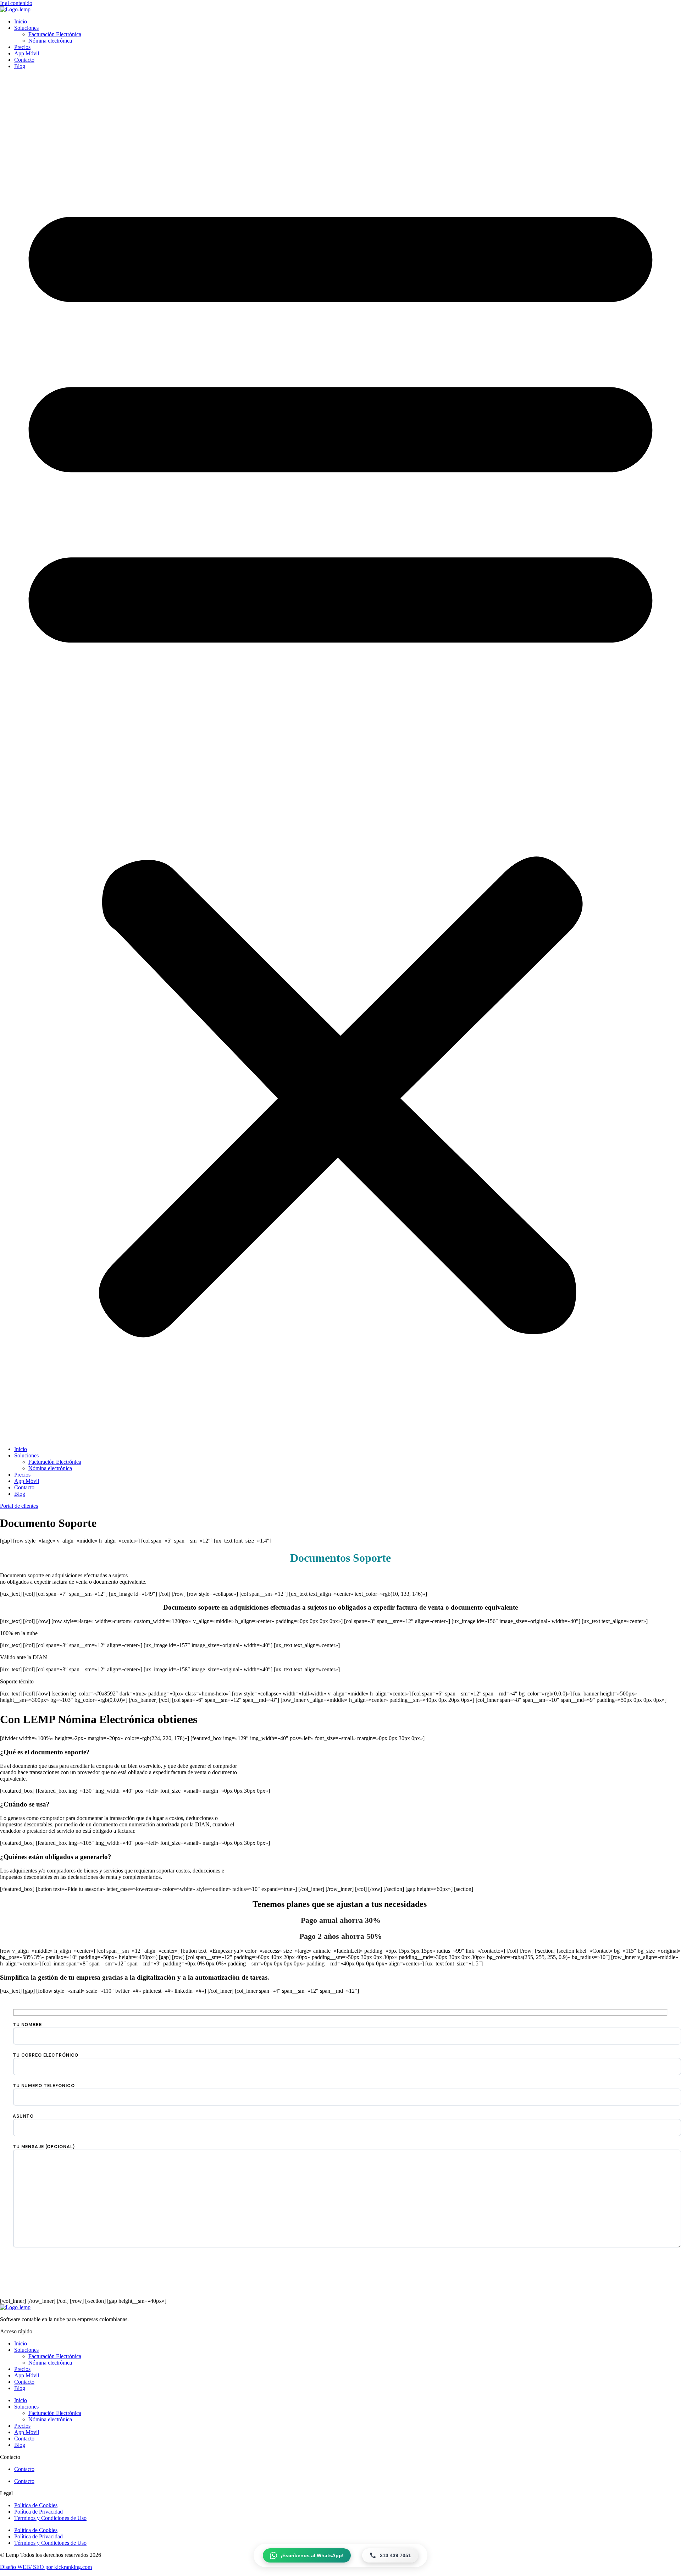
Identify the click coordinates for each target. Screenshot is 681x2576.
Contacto (24, 60)
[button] (340, 758)
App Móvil (27, 53)
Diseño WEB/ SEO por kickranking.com (46, 2567)
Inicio (21, 21)
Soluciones (26, 28)
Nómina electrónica (50, 41)
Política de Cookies (36, 2505)
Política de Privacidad (38, 2512)
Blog (20, 66)
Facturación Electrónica (55, 34)
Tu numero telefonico (44, 2086)
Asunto (23, 2116)
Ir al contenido (16, 3)
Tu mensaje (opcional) (44, 2147)
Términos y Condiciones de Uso (50, 2518)
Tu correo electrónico (46, 2055)
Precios (22, 47)
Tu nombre (27, 2025)
